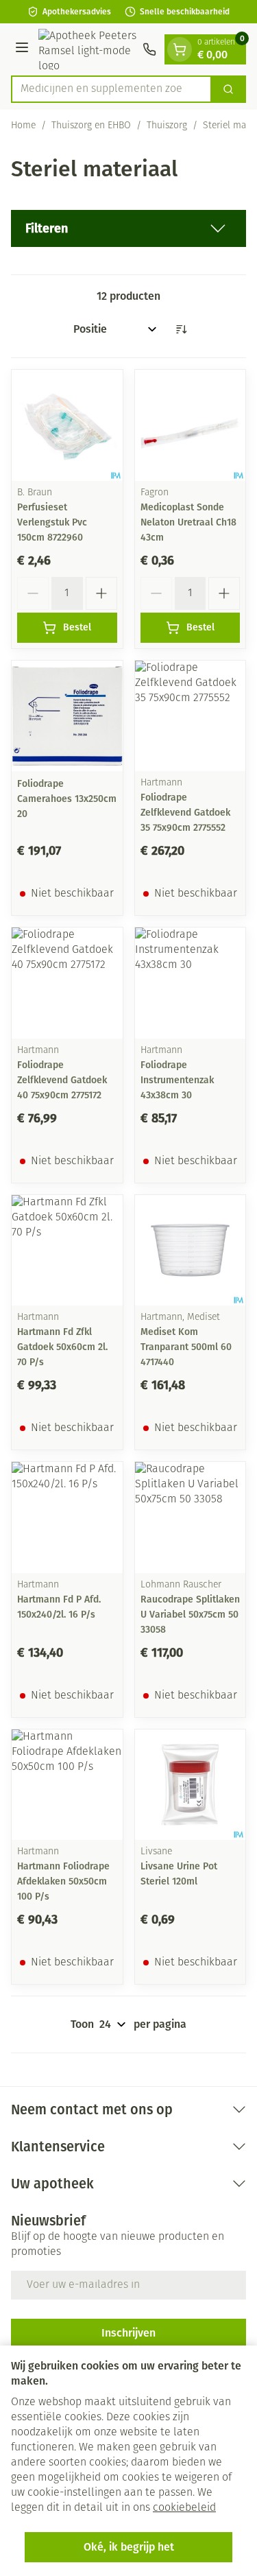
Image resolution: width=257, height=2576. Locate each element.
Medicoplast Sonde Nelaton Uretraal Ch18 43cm (188, 522)
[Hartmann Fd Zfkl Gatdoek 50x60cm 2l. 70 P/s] (67, 1251)
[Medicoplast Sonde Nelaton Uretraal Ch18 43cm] (191, 425)
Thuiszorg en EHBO (91, 126)
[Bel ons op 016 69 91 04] (149, 49)
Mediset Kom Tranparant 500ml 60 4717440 (186, 1347)
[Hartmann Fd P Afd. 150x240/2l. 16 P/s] (67, 1517)
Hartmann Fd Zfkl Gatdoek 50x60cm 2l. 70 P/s (62, 1347)
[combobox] (111, 89)
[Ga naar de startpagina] (88, 49)
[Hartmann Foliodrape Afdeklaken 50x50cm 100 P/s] (67, 1785)
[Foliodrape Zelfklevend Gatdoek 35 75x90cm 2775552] (191, 716)
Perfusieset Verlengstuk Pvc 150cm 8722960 (52, 522)
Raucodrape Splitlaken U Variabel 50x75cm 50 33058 (190, 1615)
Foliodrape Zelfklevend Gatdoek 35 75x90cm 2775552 (185, 813)
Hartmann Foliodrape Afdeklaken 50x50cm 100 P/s (63, 1881)
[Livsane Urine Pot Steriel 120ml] (191, 1785)
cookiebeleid (184, 2508)
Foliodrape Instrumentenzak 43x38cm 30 (177, 1080)
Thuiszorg (167, 126)
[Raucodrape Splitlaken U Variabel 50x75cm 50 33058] (191, 1517)
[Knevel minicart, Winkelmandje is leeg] (180, 49)
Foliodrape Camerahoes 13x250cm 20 (67, 799)
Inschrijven (128, 2333)
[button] (128, 228)
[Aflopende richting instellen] (181, 329)
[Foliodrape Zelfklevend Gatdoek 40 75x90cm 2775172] (67, 983)
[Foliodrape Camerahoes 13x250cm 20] (67, 716)
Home (23, 126)
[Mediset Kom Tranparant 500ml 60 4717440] (191, 1251)
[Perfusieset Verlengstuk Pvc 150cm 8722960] (67, 425)
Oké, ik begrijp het (129, 2547)
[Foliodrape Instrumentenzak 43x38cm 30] (191, 983)
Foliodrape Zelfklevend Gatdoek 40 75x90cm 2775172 (62, 1080)
